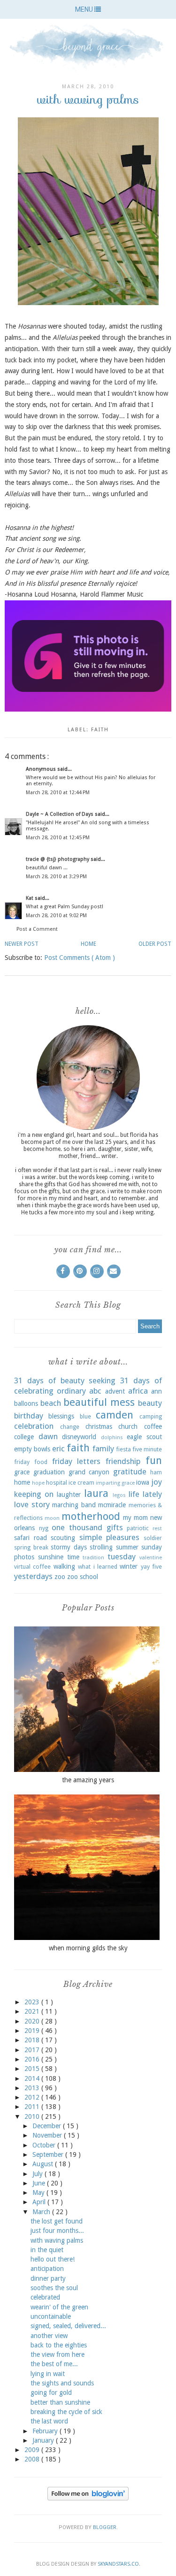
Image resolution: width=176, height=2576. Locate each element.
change (70, 1427)
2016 (33, 2059)
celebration (34, 1426)
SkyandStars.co (118, 2564)
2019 (33, 2031)
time (73, 1557)
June (40, 2183)
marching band (74, 1505)
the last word (49, 2421)
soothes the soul (54, 2288)
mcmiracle (112, 1505)
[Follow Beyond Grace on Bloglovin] (88, 2498)
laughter (69, 1495)
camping (151, 1416)
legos (119, 1495)
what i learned (98, 1567)
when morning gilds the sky (88, 1948)
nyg (44, 1528)
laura (96, 1493)
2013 (33, 2088)
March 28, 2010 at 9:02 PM (56, 916)
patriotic (138, 1528)
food (41, 1462)
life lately (145, 1494)
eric (58, 1449)
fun (154, 1460)
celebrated (45, 2297)
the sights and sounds (62, 2383)
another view (49, 2336)
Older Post (155, 944)
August (44, 2164)
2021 (33, 2011)
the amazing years (88, 1780)
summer (127, 1547)
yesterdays (33, 1576)
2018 (33, 2040)
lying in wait (48, 2374)
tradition (93, 1558)
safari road (31, 1538)
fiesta (123, 1449)
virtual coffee (32, 1567)
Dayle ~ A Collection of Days (60, 814)
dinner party (48, 2278)
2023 (33, 2002)
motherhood (91, 1516)
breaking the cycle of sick (66, 2412)
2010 (33, 2116)
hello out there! (53, 2259)
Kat (30, 898)
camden (115, 1415)
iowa (143, 1482)
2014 (33, 2078)
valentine (151, 1558)
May (39, 2193)
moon (52, 1518)
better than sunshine (60, 2402)
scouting (63, 1538)
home (22, 1482)
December (48, 2126)
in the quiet (47, 2250)
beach (51, 1403)
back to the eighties (59, 2345)
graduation (49, 1472)
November (48, 2135)
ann (157, 1391)
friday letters (77, 1461)
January (44, 2440)
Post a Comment (37, 929)
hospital (57, 1483)
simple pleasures (110, 1537)
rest (157, 1529)
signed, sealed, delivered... (68, 2326)
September (49, 2154)
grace (22, 1472)
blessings (61, 1416)
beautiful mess (99, 1402)
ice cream (81, 1483)
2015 (33, 2069)
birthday (29, 1416)
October (45, 2145)
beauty (150, 1403)
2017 (33, 2050)
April (40, 2202)
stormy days (69, 1547)
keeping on (34, 1494)
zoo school (83, 1577)
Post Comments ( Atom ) (80, 958)
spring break (31, 1547)
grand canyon (89, 1472)
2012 (33, 2097)
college (24, 1437)
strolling (101, 1547)
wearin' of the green (59, 2307)
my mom (135, 1518)
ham (156, 1472)
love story (32, 1504)
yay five (151, 1567)
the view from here (57, 2354)
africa (138, 1391)
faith (100, 730)
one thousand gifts (87, 1527)
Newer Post (22, 944)
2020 (33, 2021)
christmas (99, 1426)
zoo (60, 1577)
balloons (26, 1403)
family (103, 1449)
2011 (33, 2107)
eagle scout (144, 1437)
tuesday (122, 1556)
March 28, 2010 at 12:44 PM (58, 793)
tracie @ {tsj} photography (58, 859)
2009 (33, 2450)
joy (157, 1482)
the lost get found (57, 2221)
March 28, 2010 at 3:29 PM (56, 877)
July (38, 2174)
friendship (123, 1461)
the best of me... (54, 2364)
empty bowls (32, 1449)
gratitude (130, 1472)
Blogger (105, 2527)
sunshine (51, 1557)
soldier (153, 1538)
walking (64, 1566)
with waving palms (57, 2240)
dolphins (112, 1437)
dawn (48, 1436)
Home (88, 944)
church (128, 1426)
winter (129, 1566)
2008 (33, 2459)
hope (38, 1483)
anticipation (47, 2269)
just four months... (57, 2231)
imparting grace (115, 1483)
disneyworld (79, 1437)
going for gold (51, 2392)
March (42, 2212)
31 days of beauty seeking (65, 1380)
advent (115, 1391)
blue (85, 1416)
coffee (153, 1426)
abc (95, 1391)
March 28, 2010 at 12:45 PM (58, 838)
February (46, 2431)
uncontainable (51, 2316)
